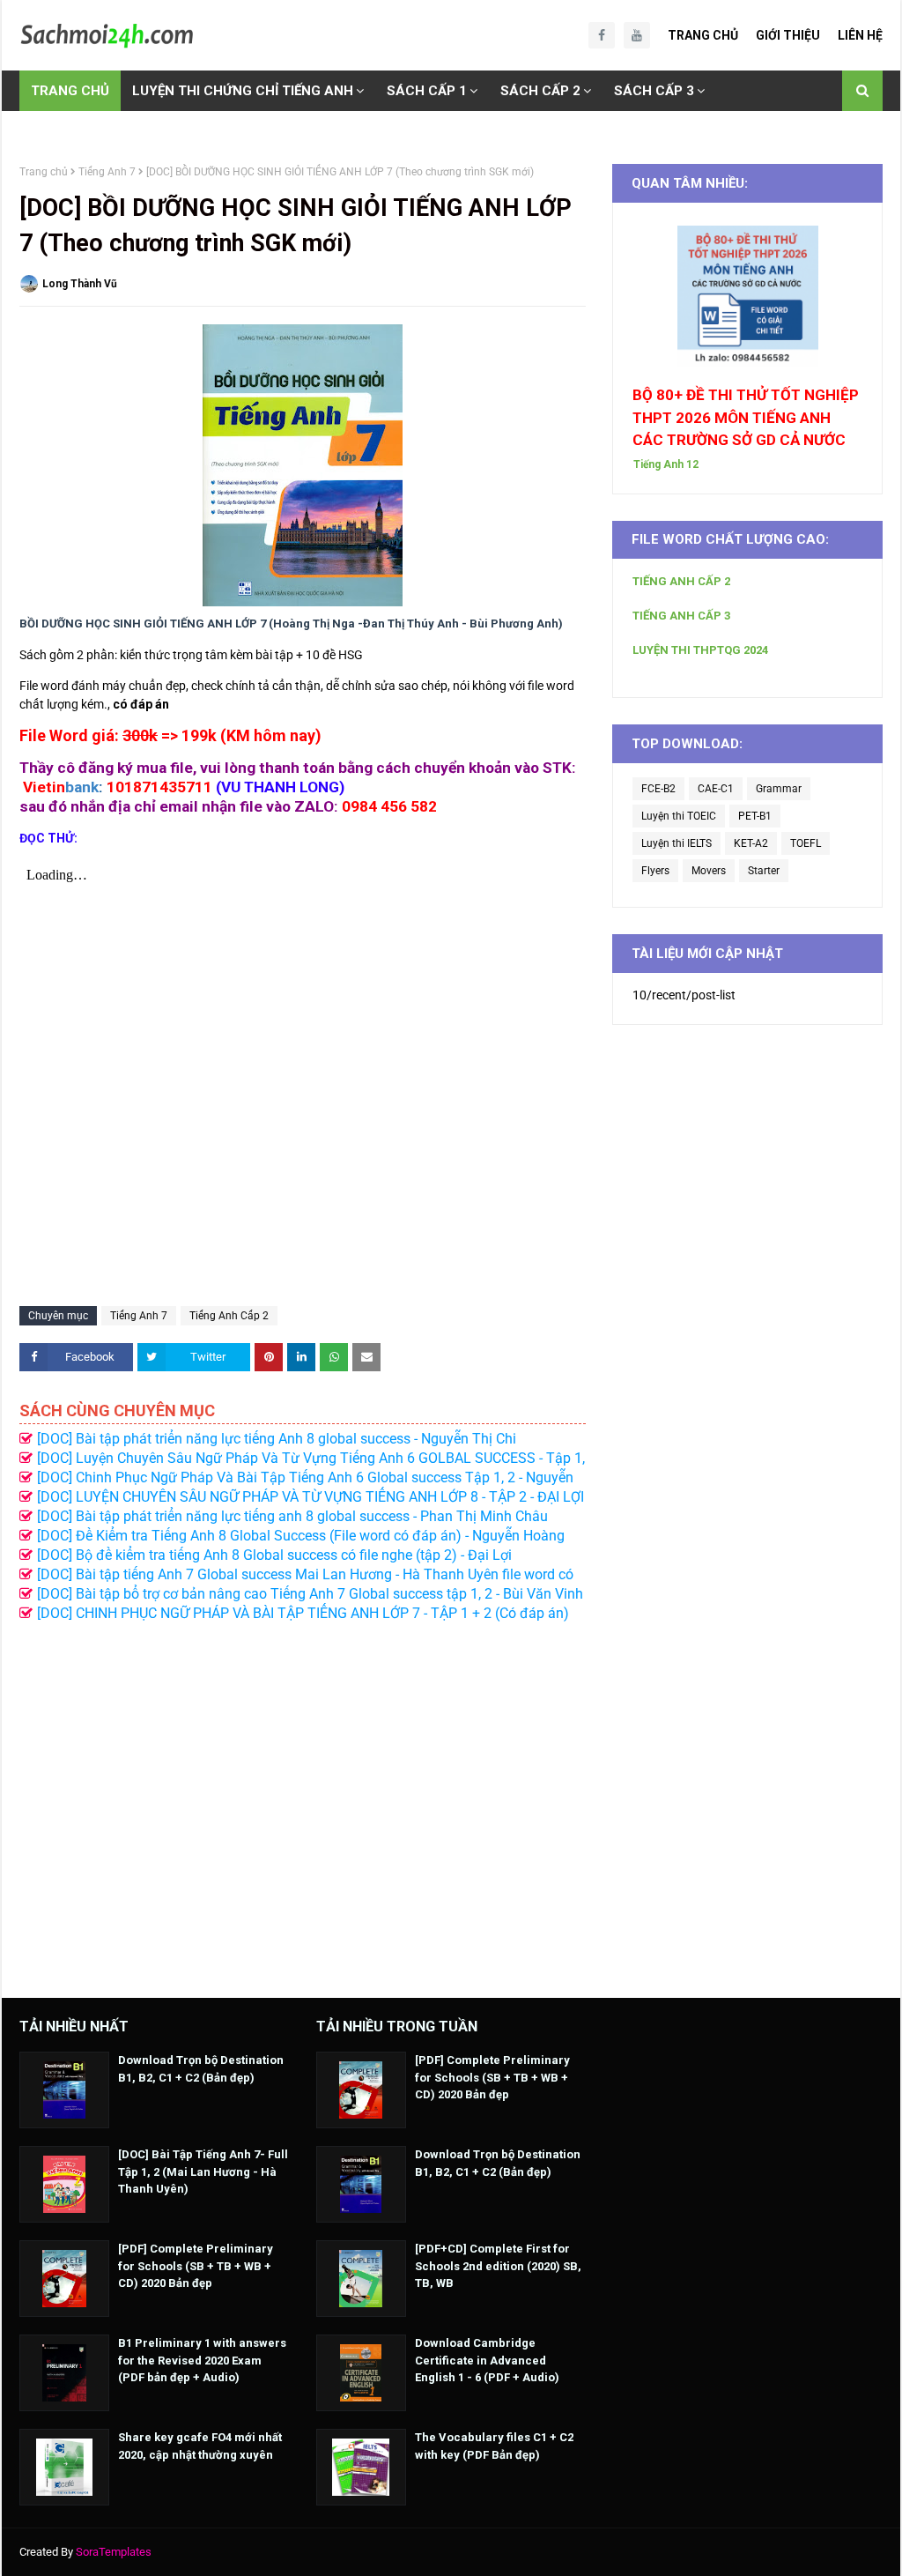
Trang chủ (44, 172)
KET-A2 (751, 843)
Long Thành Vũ (80, 284)
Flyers (655, 871)
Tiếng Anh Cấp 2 (229, 1316)
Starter (764, 871)
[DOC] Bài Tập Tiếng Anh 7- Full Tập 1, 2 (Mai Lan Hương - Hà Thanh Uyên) (203, 2171)
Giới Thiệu (788, 35)
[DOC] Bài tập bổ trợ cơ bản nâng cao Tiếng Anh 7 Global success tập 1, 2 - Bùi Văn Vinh (310, 1594)
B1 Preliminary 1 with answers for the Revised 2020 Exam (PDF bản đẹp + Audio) (202, 2360)
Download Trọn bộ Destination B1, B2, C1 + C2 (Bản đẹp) (201, 2069)
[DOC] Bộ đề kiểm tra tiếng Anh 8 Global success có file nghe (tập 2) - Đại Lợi (274, 1555)
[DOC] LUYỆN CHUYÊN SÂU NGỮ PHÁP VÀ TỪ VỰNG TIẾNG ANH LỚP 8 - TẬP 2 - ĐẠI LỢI (311, 1497)
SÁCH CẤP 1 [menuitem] (427, 91)
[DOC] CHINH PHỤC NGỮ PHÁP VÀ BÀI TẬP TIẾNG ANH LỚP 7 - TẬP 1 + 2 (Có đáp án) (303, 1613)
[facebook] (602, 35)
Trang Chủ (703, 35)
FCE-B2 (658, 789)
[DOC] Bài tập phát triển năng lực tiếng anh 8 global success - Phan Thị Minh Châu (292, 1516)
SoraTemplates (114, 2552)
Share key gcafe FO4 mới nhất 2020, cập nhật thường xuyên (200, 2446)
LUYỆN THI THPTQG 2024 (700, 650)
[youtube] (637, 35)
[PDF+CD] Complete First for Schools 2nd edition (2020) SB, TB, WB (498, 2266)
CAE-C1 (716, 789)
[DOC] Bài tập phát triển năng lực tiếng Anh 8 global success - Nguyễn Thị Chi (277, 1439)
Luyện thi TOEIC (679, 816)
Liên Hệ (860, 35)
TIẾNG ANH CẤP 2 (681, 581)
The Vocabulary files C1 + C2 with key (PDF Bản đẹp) (494, 2446)
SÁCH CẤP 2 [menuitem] (540, 91)
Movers (709, 871)
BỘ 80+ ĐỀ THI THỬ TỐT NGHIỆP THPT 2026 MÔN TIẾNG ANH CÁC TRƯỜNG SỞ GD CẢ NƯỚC (746, 417)
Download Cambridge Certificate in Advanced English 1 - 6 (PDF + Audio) (487, 2360)
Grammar (779, 789)
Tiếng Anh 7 (107, 172)
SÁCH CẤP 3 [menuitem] (654, 91)
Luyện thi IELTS (676, 843)
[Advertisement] (303, 1801)
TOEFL (806, 843)
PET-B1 (755, 816)
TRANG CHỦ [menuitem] (70, 91)
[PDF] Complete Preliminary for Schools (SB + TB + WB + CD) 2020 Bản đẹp (196, 2266)
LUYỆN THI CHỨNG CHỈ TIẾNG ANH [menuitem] (243, 91)
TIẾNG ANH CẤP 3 (681, 616)
